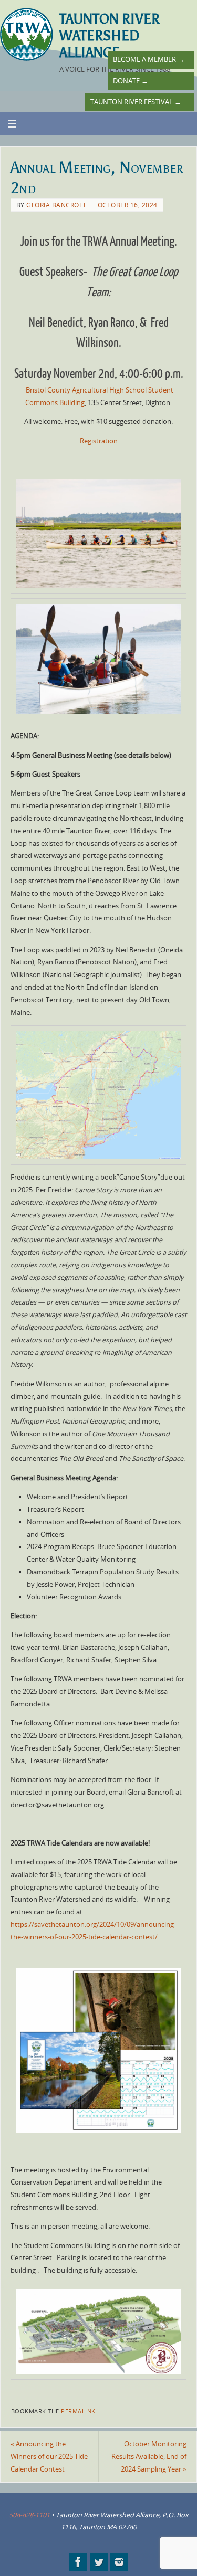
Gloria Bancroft (56, 205)
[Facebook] (78, 2562)
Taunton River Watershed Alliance (110, 36)
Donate (131, 81)
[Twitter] (99, 2562)
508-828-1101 (29, 2515)
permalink (78, 2411)
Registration (99, 441)
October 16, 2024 (128, 205)
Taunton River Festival (136, 102)
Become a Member (149, 60)
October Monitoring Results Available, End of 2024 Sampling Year (149, 2457)
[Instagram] (119, 2562)
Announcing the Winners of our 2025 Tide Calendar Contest (49, 2457)
